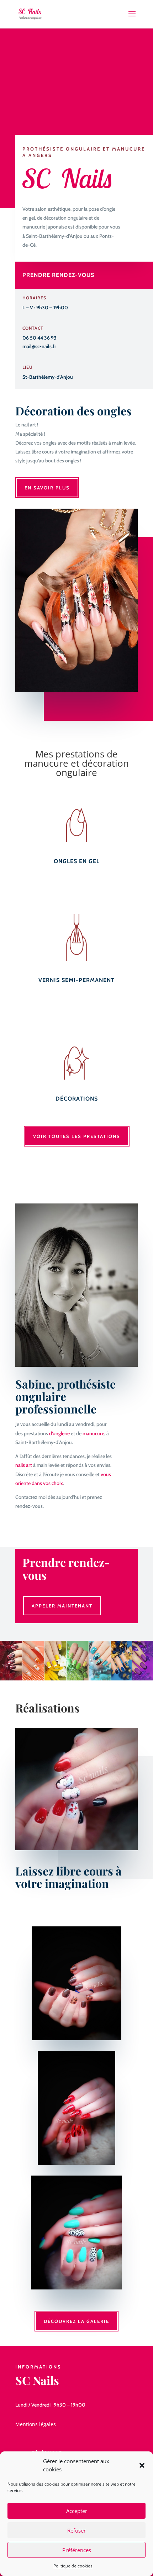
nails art (24, 1465)
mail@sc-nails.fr (39, 346)
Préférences (77, 2550)
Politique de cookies (73, 2566)
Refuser (76, 2530)
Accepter (77, 2511)
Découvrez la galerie (76, 2321)
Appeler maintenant (62, 1606)
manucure (93, 1433)
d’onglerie (59, 1433)
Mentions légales (36, 2424)
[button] (142, 2465)
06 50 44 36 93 (39, 338)
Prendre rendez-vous (58, 275)
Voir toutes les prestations (77, 1136)
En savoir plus (47, 488)
